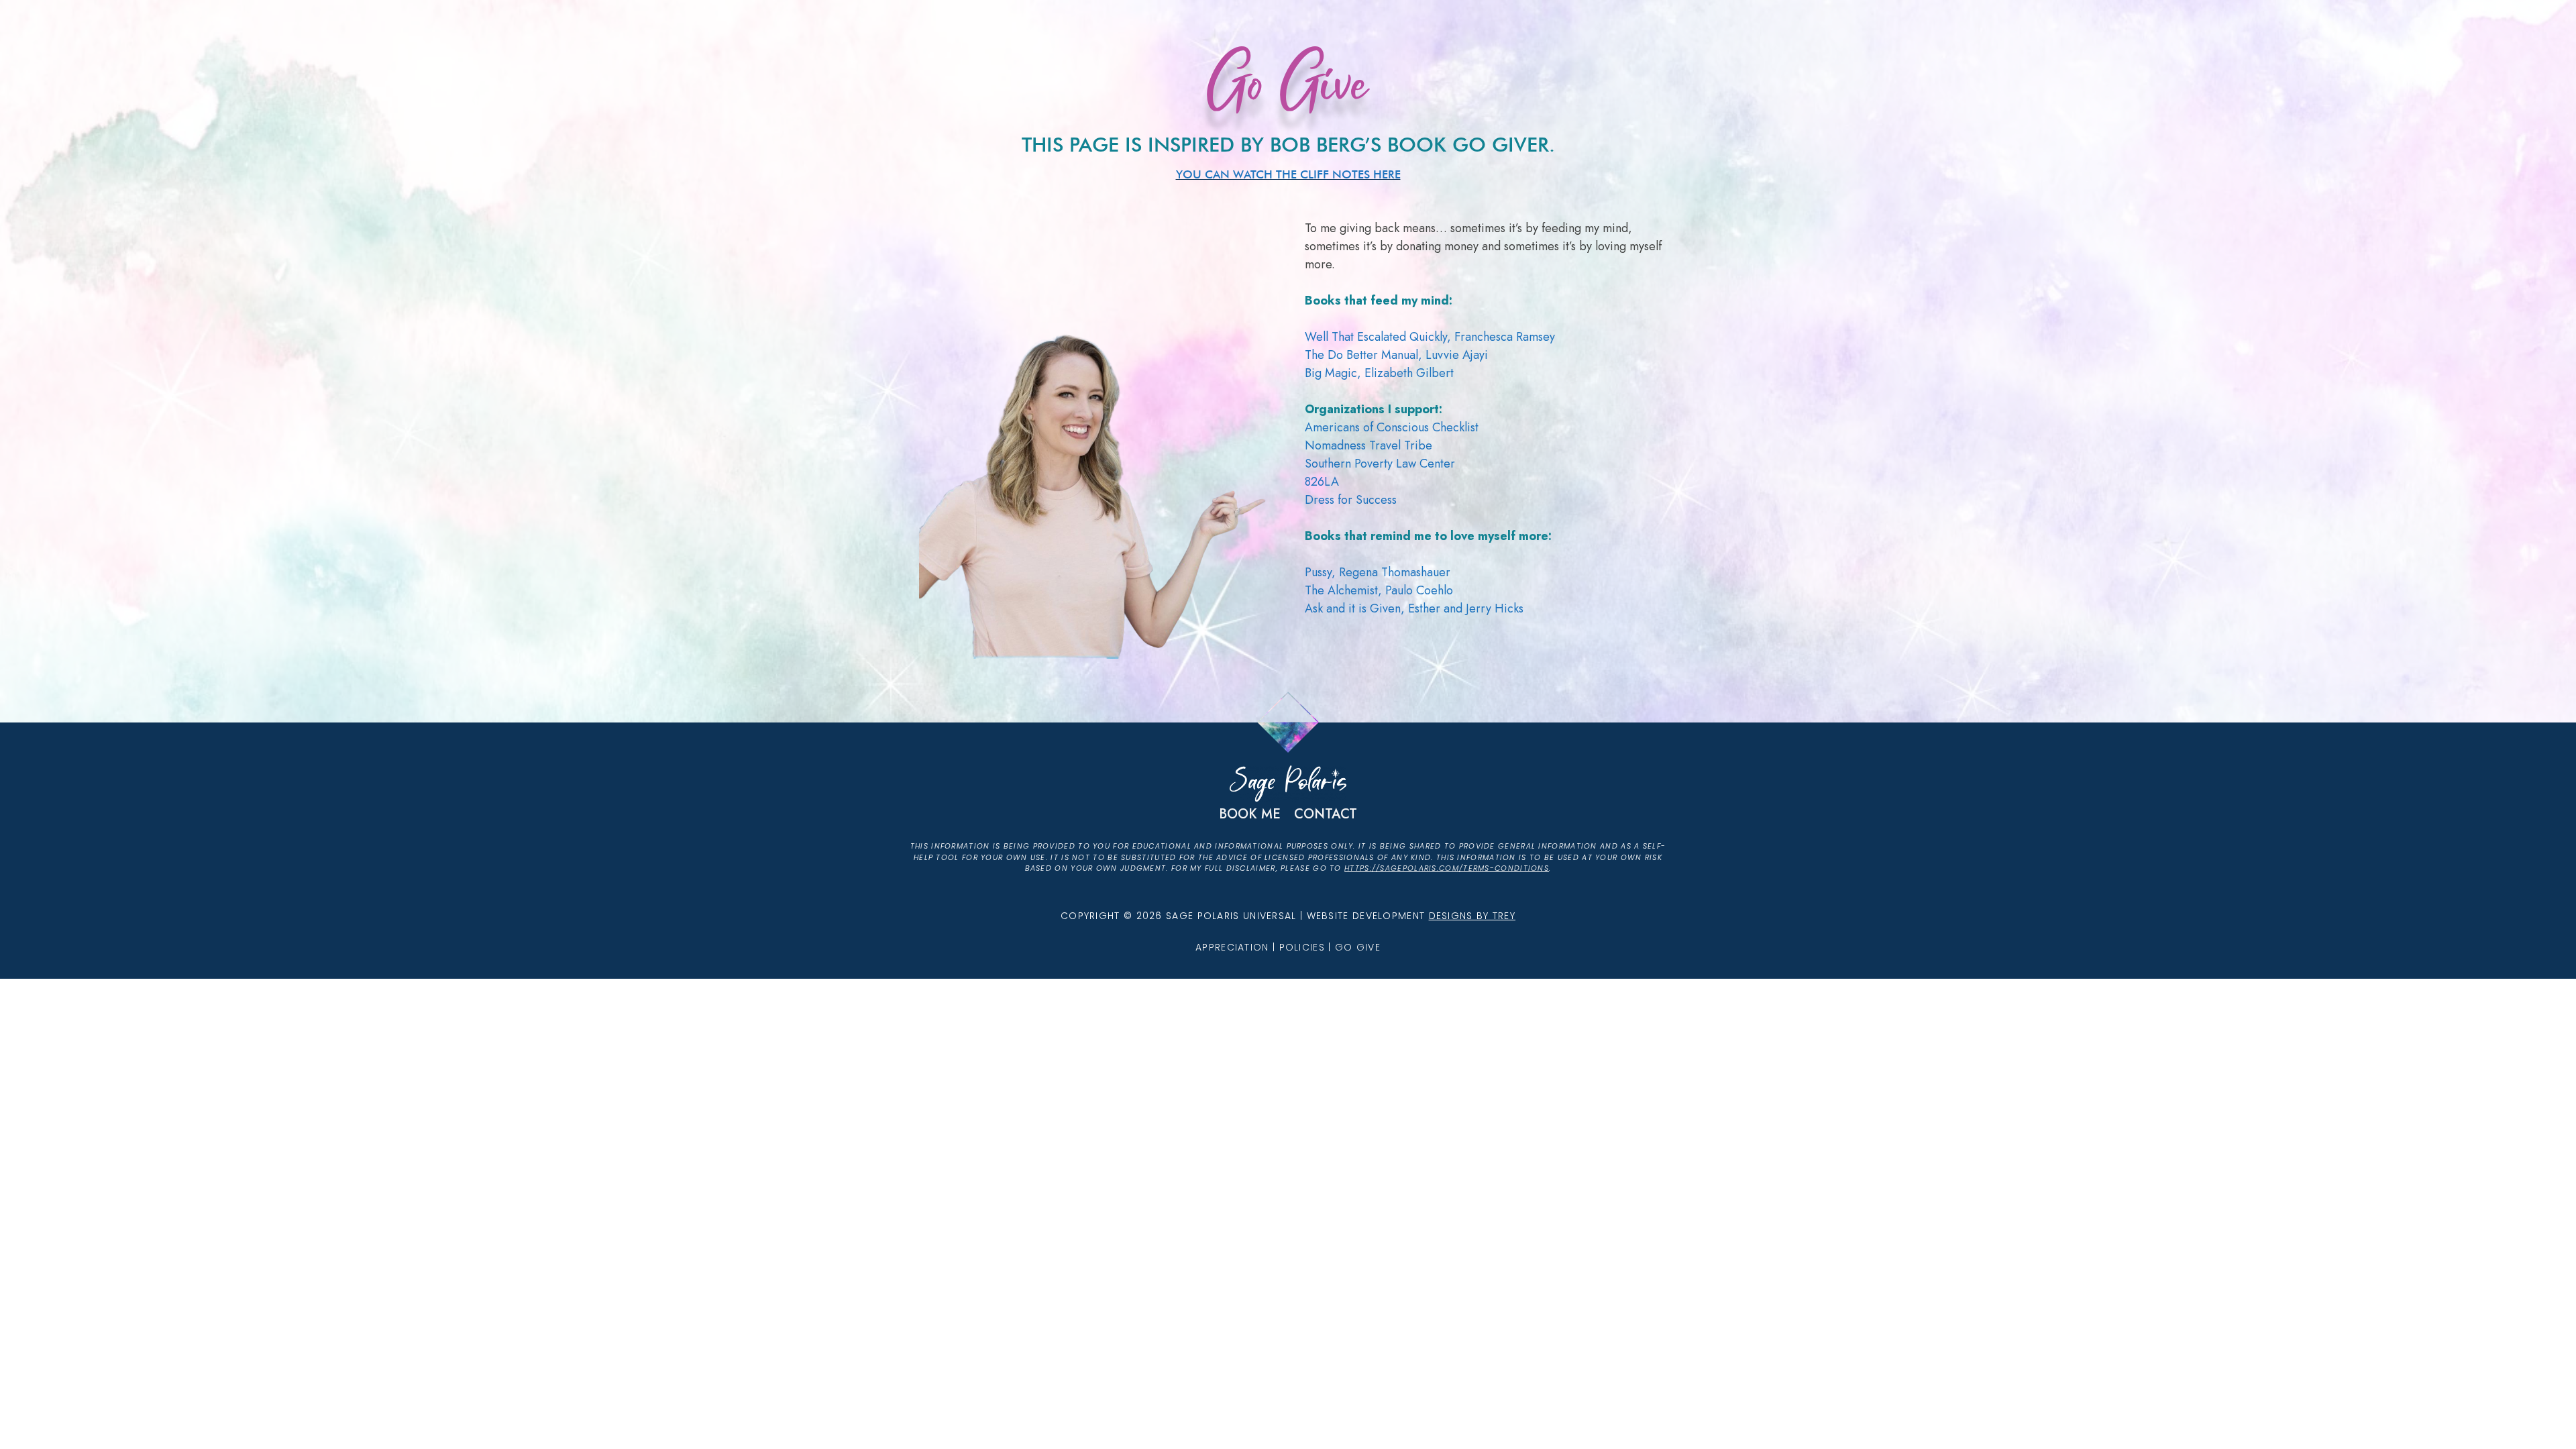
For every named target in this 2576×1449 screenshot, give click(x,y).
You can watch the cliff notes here (1288, 174)
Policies (1302, 947)
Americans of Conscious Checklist (1392, 427)
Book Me (1250, 814)
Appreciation (1232, 947)
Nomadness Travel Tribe (1368, 445)
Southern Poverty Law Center (1380, 464)
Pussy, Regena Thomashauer (1378, 572)
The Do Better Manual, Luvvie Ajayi (1396, 355)
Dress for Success (1351, 500)
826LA (1322, 482)
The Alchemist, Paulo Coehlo (1379, 590)
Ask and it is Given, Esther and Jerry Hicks (1414, 608)
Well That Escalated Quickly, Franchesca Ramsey (1430, 337)
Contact (1326, 814)
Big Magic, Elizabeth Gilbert (1379, 373)
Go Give (1358, 947)
